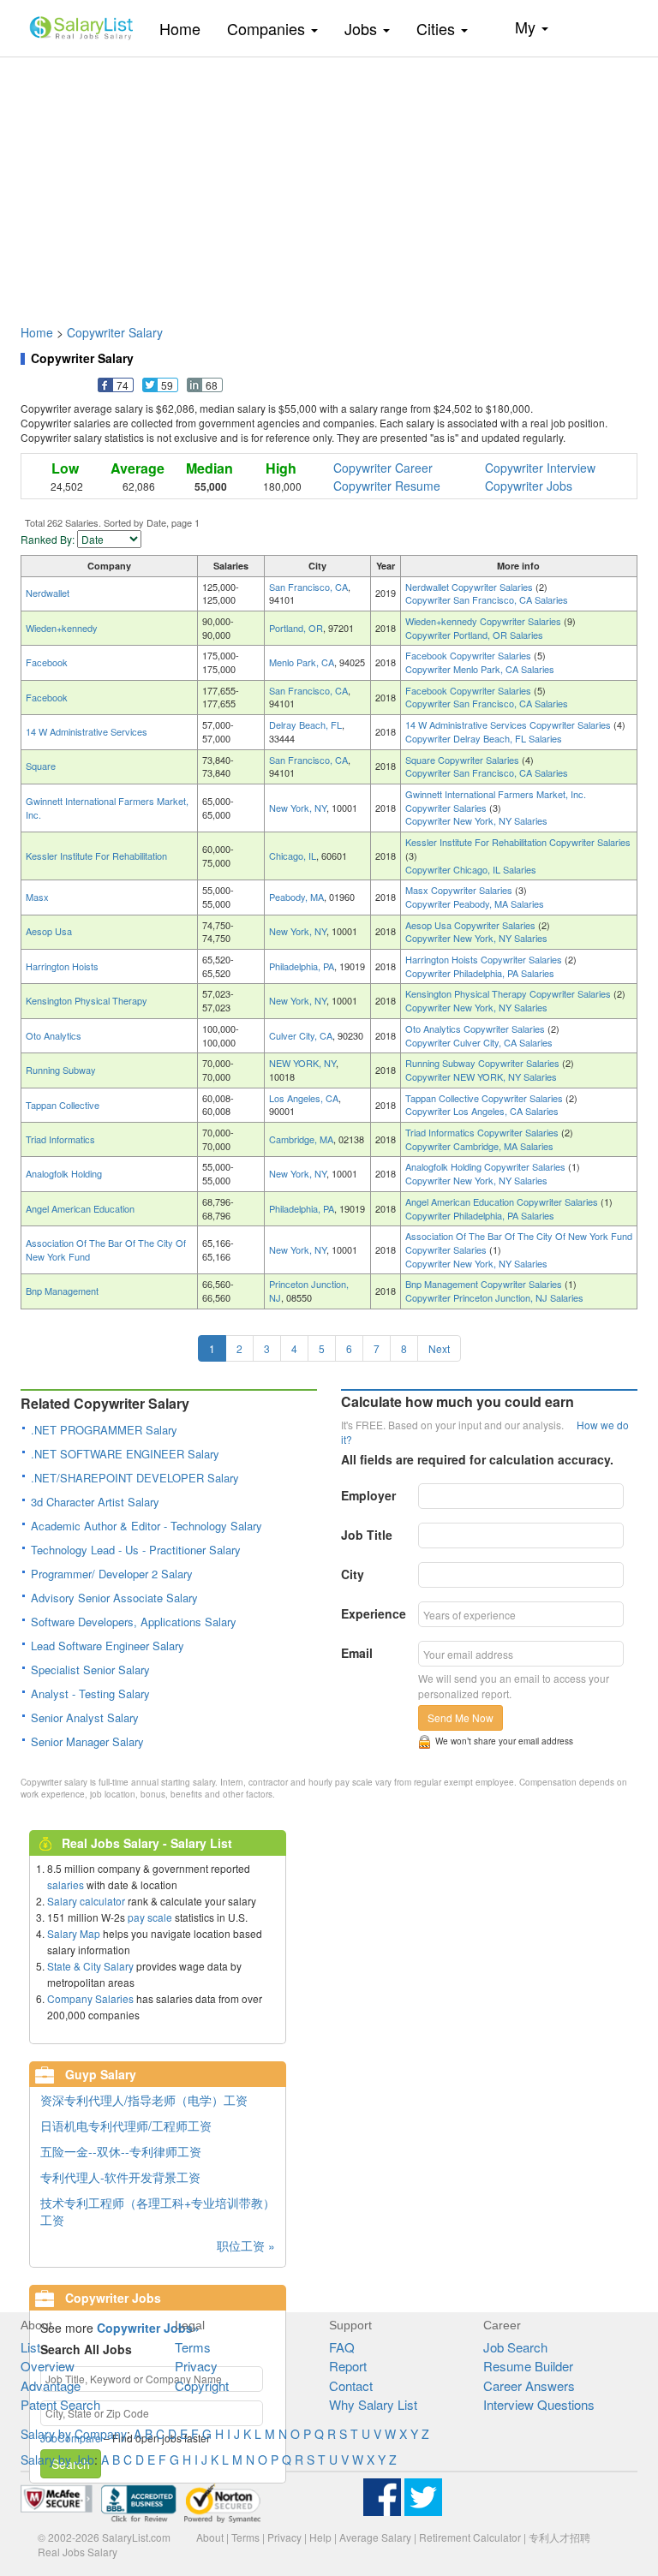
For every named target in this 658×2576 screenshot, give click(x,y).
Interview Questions (539, 2404)
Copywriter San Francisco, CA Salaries (487, 599)
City (353, 1574)
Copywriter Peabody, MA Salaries (475, 903)
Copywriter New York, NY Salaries (476, 820)
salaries (66, 1884)
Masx (37, 897)
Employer (368, 1495)
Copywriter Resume (387, 486)
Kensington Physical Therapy (87, 1000)
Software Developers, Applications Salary (134, 1622)
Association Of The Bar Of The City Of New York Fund (106, 1249)
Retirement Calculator (470, 2537)
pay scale (150, 1917)
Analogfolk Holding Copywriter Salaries (487, 1166)
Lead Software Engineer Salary (108, 1646)
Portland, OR (296, 628)
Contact (351, 2385)
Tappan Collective (63, 1105)
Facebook (47, 662)
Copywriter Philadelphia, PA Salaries (480, 973)
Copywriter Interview (540, 468)
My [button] (527, 27)
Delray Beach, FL (305, 724)
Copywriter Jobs (529, 486)
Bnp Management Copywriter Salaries (485, 1284)
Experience (374, 1613)
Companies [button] (268, 28)
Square (41, 766)
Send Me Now (461, 1717)
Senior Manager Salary (87, 1741)
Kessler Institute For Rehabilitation (96, 856)
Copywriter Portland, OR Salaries (474, 635)
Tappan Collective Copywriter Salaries (485, 1098)
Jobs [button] (363, 28)
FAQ (342, 2347)
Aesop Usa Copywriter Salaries (472, 925)
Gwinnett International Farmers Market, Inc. (107, 808)
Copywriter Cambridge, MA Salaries (479, 1146)
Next (439, 1348)
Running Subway (61, 1070)
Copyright (202, 2385)
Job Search (515, 2347)
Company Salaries (90, 1998)
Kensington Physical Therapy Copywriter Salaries (509, 993)
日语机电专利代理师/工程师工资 (126, 2126)
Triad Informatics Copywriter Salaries (483, 1132)
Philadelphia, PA (302, 966)
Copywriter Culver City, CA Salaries (479, 1042)
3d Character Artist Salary (95, 1502)
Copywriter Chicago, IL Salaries (471, 869)
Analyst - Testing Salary (90, 1693)
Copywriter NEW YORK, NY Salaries (481, 1076)
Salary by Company (74, 2434)
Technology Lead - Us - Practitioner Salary (136, 1550)
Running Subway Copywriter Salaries (484, 1063)
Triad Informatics (60, 1139)
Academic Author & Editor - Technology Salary (147, 1526)
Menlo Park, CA (302, 662)
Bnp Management (62, 1291)
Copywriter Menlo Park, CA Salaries (480, 669)
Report (348, 2366)
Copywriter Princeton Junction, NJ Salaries (494, 1297)
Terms (193, 2347)
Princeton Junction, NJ (309, 1291)
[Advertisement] (329, 182)
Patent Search (60, 2404)
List (30, 2347)
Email (357, 1653)
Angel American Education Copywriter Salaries (503, 1202)
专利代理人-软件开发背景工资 (120, 2177)
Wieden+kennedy (62, 628)
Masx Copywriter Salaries (460, 890)
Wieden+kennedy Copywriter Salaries (485, 621)
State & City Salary (90, 1966)
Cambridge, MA (301, 1139)
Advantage (51, 2385)
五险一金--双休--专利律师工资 (121, 2151)
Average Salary (375, 2537)
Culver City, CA (301, 1035)
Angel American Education (80, 1208)
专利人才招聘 (559, 2537)
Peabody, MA (296, 897)
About (210, 2537)
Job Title (367, 1535)
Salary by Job (57, 2460)
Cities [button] (438, 28)
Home (186, 28)
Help (320, 2537)
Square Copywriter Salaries (464, 760)
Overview (48, 2366)
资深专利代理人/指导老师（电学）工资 (144, 2100)
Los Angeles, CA (304, 1098)
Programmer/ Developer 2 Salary (112, 1574)
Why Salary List (373, 2404)
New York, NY (298, 808)
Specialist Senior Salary (90, 1670)
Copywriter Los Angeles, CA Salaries (482, 1111)
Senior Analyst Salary (85, 1717)
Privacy (196, 2366)
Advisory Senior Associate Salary (114, 1598)
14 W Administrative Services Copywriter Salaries (509, 724)
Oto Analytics (54, 1035)
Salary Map (74, 1933)
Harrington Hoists (62, 966)
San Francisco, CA (308, 587)
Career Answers (529, 2385)
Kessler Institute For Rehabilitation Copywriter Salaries (518, 842)
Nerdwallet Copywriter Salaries (470, 587)
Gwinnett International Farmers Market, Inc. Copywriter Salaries (496, 801)
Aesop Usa (49, 931)
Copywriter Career (383, 468)
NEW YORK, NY (302, 1063)
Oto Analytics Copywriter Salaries (476, 1029)
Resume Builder (528, 2366)
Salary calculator (86, 1901)
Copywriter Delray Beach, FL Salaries (484, 738)
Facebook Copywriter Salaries (470, 655)
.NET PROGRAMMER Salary (104, 1430)
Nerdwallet (48, 593)
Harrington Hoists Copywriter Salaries (485, 959)
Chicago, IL (293, 856)
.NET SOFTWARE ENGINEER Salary (125, 1454)
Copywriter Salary (115, 332)
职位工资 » (246, 2245)
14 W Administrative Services (87, 731)
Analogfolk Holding (64, 1173)
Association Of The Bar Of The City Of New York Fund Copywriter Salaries (519, 1243)
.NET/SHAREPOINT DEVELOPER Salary (135, 1478)
